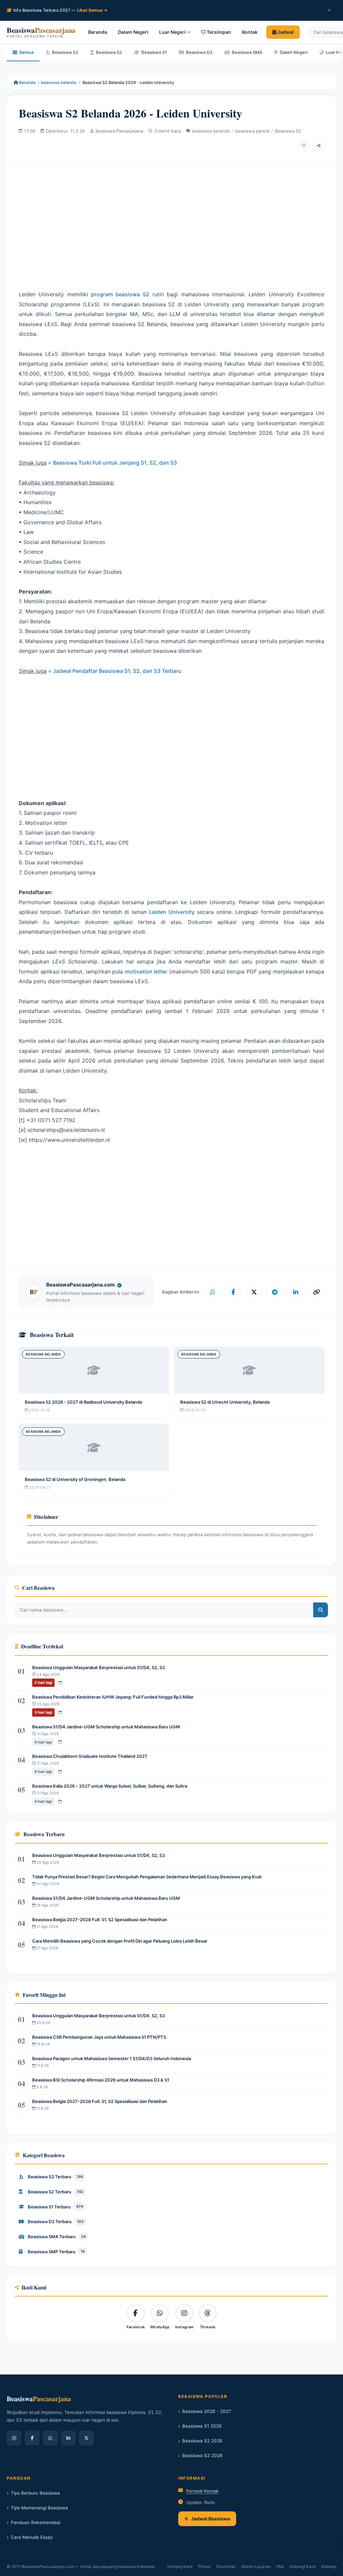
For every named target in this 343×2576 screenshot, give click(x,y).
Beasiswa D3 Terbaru (56, 2221)
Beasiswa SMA (247, 52)
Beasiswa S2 (109, 52)
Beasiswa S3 (65, 52)
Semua (26, 52)
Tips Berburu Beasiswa (35, 2493)
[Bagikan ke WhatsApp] (212, 1292)
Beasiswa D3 (199, 52)
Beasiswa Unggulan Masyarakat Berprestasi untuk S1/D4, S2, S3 (98, 1667)
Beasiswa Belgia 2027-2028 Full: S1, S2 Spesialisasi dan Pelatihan (100, 1920)
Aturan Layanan (256, 2566)
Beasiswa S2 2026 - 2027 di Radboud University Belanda (83, 1402)
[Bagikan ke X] (254, 1292)
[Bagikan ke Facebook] (233, 1292)
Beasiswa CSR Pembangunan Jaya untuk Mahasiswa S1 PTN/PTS (99, 2037)
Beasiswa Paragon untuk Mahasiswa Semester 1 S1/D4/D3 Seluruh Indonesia (112, 2058)
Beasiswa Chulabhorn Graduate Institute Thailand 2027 (90, 1756)
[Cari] (321, 1610)
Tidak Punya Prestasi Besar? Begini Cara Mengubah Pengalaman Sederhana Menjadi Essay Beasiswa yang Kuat (147, 1877)
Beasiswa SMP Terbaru (56, 2252)
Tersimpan (218, 32)
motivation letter (146, 971)
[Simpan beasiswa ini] (304, 146)
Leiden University (172, 912)
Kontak (250, 32)
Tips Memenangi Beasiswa (39, 2508)
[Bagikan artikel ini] (319, 146)
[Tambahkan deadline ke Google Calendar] (60, 1683)
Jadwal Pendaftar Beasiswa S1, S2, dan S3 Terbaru (117, 671)
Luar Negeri (172, 32)
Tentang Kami (180, 2566)
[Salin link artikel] (316, 1292)
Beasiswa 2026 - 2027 (207, 2411)
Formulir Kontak (202, 2491)
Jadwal (285, 32)
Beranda (98, 32)
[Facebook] (32, 2438)
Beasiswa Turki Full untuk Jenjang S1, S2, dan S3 (115, 463)
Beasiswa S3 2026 (202, 2455)
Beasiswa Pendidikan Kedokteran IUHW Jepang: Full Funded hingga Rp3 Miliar (113, 1697)
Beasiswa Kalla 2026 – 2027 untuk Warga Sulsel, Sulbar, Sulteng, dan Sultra (110, 1786)
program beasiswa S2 (120, 294)
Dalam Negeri (133, 32)
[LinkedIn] (68, 2438)
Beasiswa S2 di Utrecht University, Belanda (225, 1402)
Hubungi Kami (302, 2566)
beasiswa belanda (59, 83)
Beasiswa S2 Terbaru (56, 2192)
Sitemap (329, 2566)
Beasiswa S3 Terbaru (55, 2177)
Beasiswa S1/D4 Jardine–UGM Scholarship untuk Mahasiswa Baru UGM (106, 1727)
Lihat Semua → (92, 10)
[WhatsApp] (50, 2438)
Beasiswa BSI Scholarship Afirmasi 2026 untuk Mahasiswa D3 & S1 (101, 2080)
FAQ (280, 2566)
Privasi (204, 2566)
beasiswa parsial (252, 131)
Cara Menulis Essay (32, 2537)
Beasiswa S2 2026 (202, 2441)
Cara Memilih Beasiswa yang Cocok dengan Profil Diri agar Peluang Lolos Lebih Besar (120, 1941)
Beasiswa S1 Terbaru (55, 2207)
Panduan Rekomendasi (36, 2522)
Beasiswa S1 (154, 52)
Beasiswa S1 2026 (202, 2426)
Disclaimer (226, 2566)
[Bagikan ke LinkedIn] (295, 1292)
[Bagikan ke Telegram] (275, 1292)
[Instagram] (14, 2438)
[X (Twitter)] (86, 2438)
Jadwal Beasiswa (211, 2519)
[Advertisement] (171, 223)
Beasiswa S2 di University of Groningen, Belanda (75, 1479)
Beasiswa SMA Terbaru (57, 2237)
